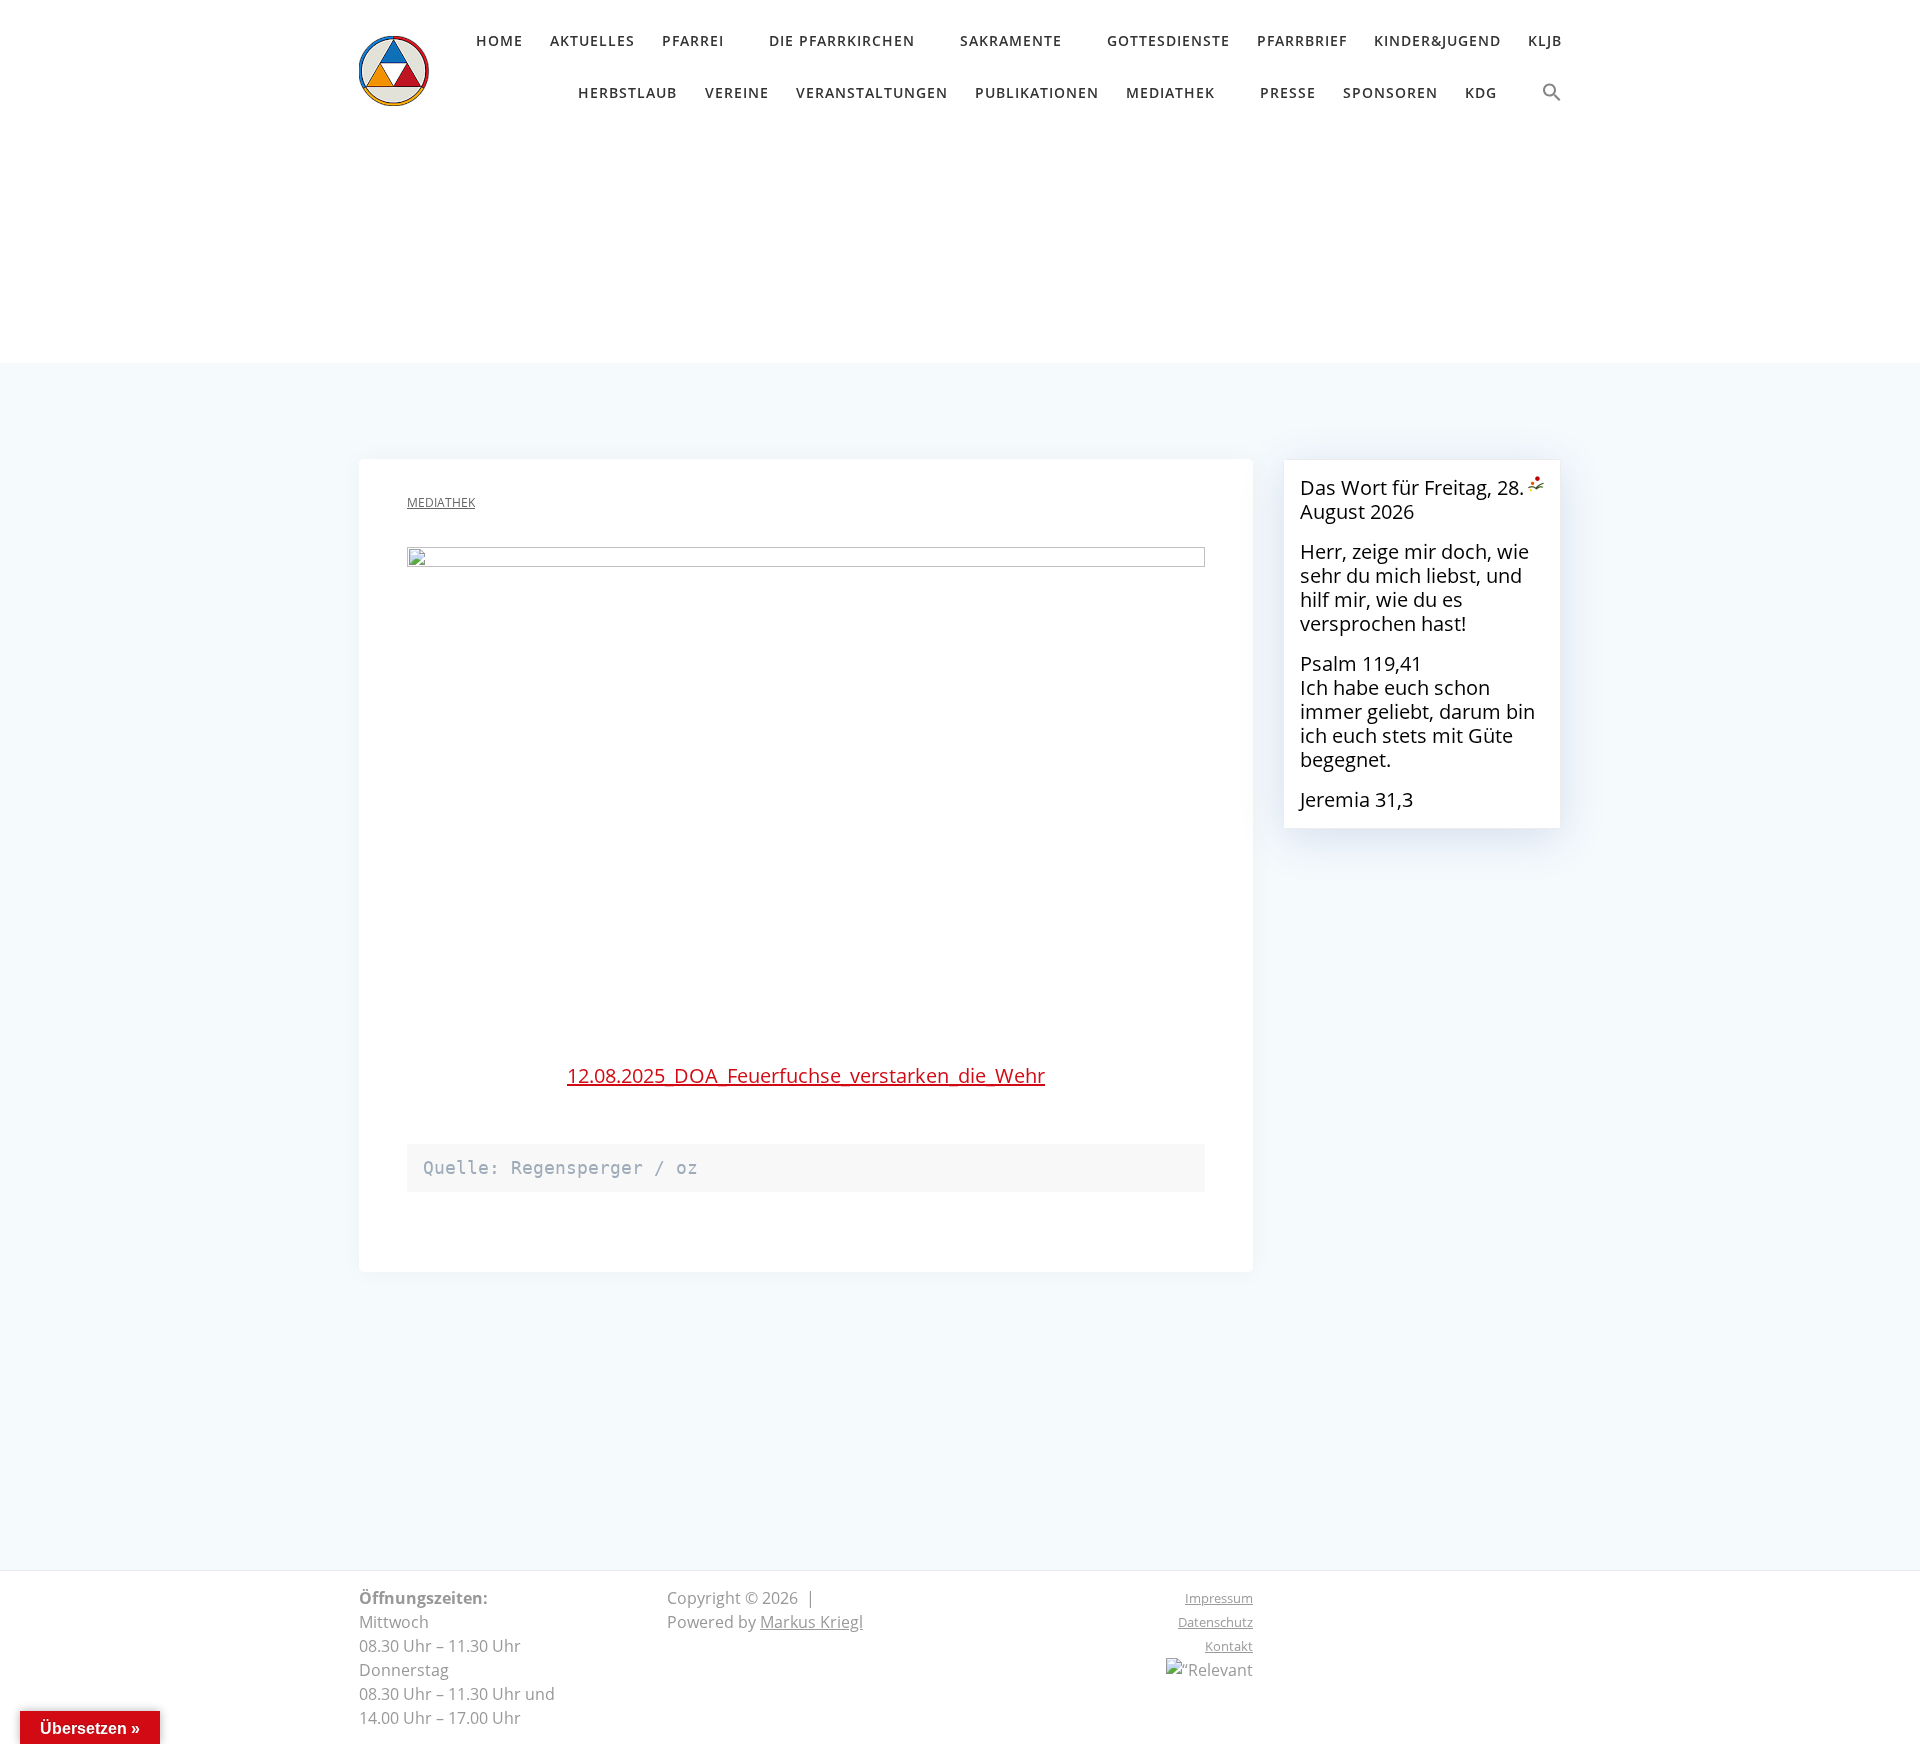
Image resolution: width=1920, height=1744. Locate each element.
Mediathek (1170, 92)
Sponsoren (1390, 92)
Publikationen (1037, 92)
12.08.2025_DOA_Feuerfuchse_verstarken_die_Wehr (806, 1075)
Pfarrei (693, 40)
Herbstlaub (627, 92)
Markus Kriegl (811, 1622)
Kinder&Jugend (1437, 40)
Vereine (737, 92)
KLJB (1545, 40)
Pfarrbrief (1302, 40)
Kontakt (1229, 1646)
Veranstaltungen (872, 92)
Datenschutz (1215, 1622)
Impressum (1219, 1598)
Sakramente (1011, 40)
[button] (1552, 96)
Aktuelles (592, 40)
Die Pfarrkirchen (842, 40)
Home (499, 40)
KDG (1481, 92)
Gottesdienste (1168, 40)
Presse (1288, 92)
